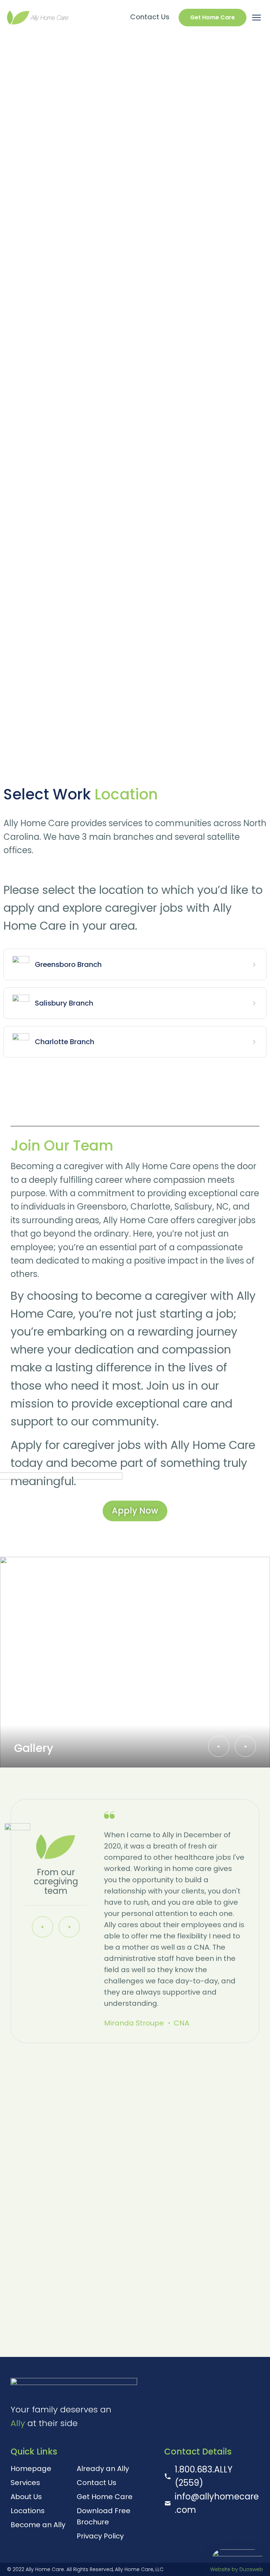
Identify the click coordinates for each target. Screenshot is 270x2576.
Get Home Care (213, 17)
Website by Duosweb (237, 2569)
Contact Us (150, 17)
